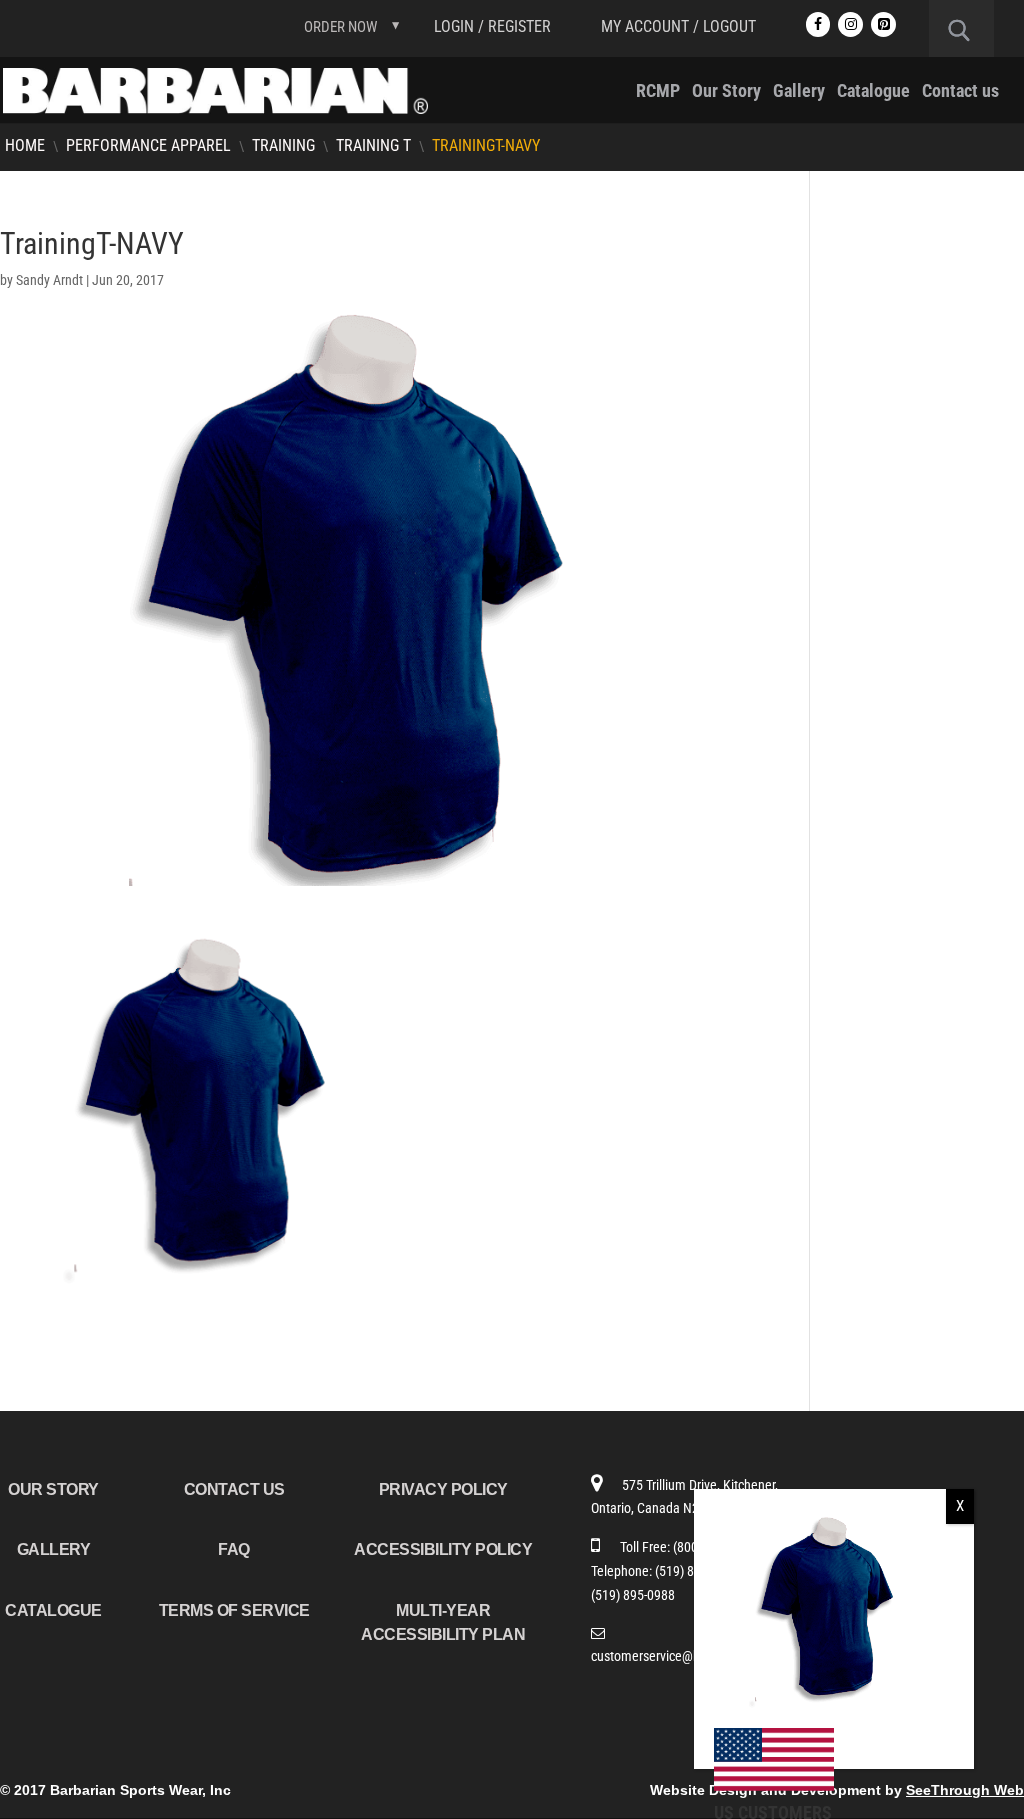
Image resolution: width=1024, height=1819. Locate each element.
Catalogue (873, 92)
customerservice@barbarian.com (682, 1656)
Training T (373, 145)
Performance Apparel (148, 145)
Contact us (960, 92)
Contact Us (234, 1489)
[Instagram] (850, 24)
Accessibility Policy (443, 1549)
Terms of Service (234, 1610)
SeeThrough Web (965, 1790)
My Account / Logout (678, 26)
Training (283, 145)
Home (25, 145)
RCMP (658, 92)
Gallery (799, 92)
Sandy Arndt (49, 280)
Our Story (726, 92)
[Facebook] (818, 24)
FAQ (234, 1549)
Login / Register (492, 26)
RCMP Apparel (895, 264)
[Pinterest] (883, 24)
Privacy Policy (443, 1489)
